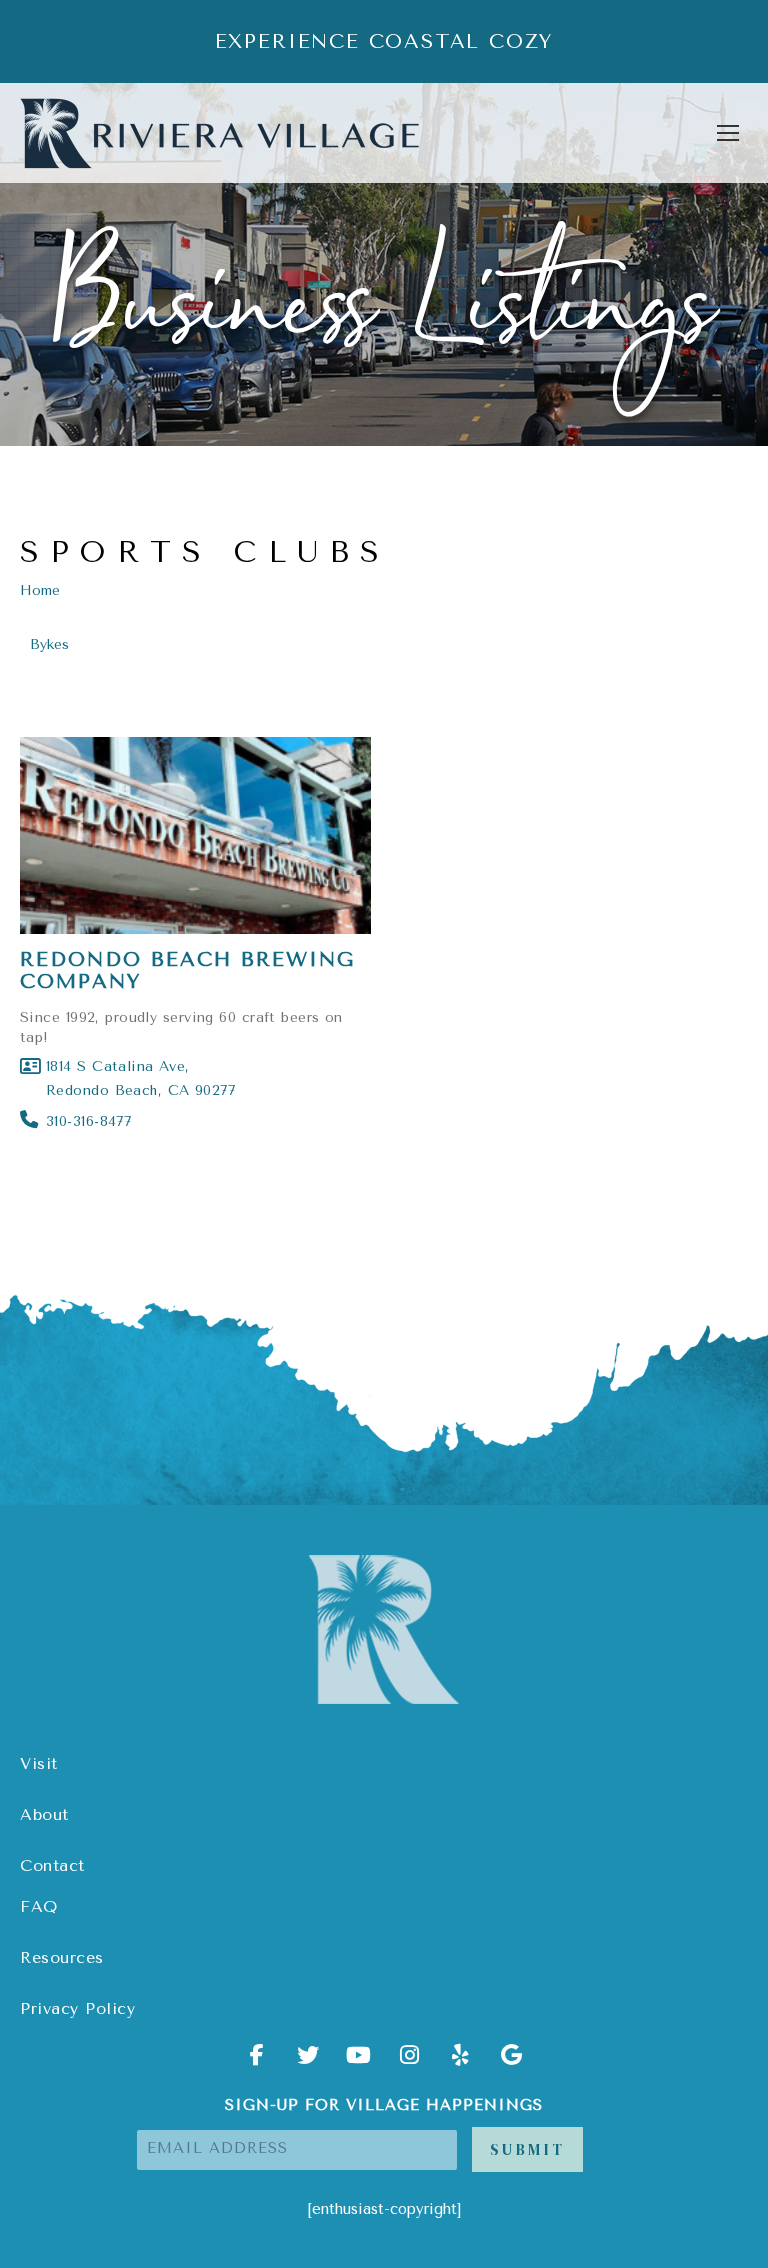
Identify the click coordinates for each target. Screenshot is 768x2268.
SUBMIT (528, 2149)
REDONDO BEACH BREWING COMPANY (187, 970)
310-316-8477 (88, 1121)
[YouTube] (359, 2062)
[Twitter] (308, 2062)
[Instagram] (410, 2062)
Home (40, 590)
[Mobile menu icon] (728, 133)
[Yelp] (461, 2062)
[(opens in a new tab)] (195, 836)
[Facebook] (257, 2062)
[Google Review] (512, 2062)
